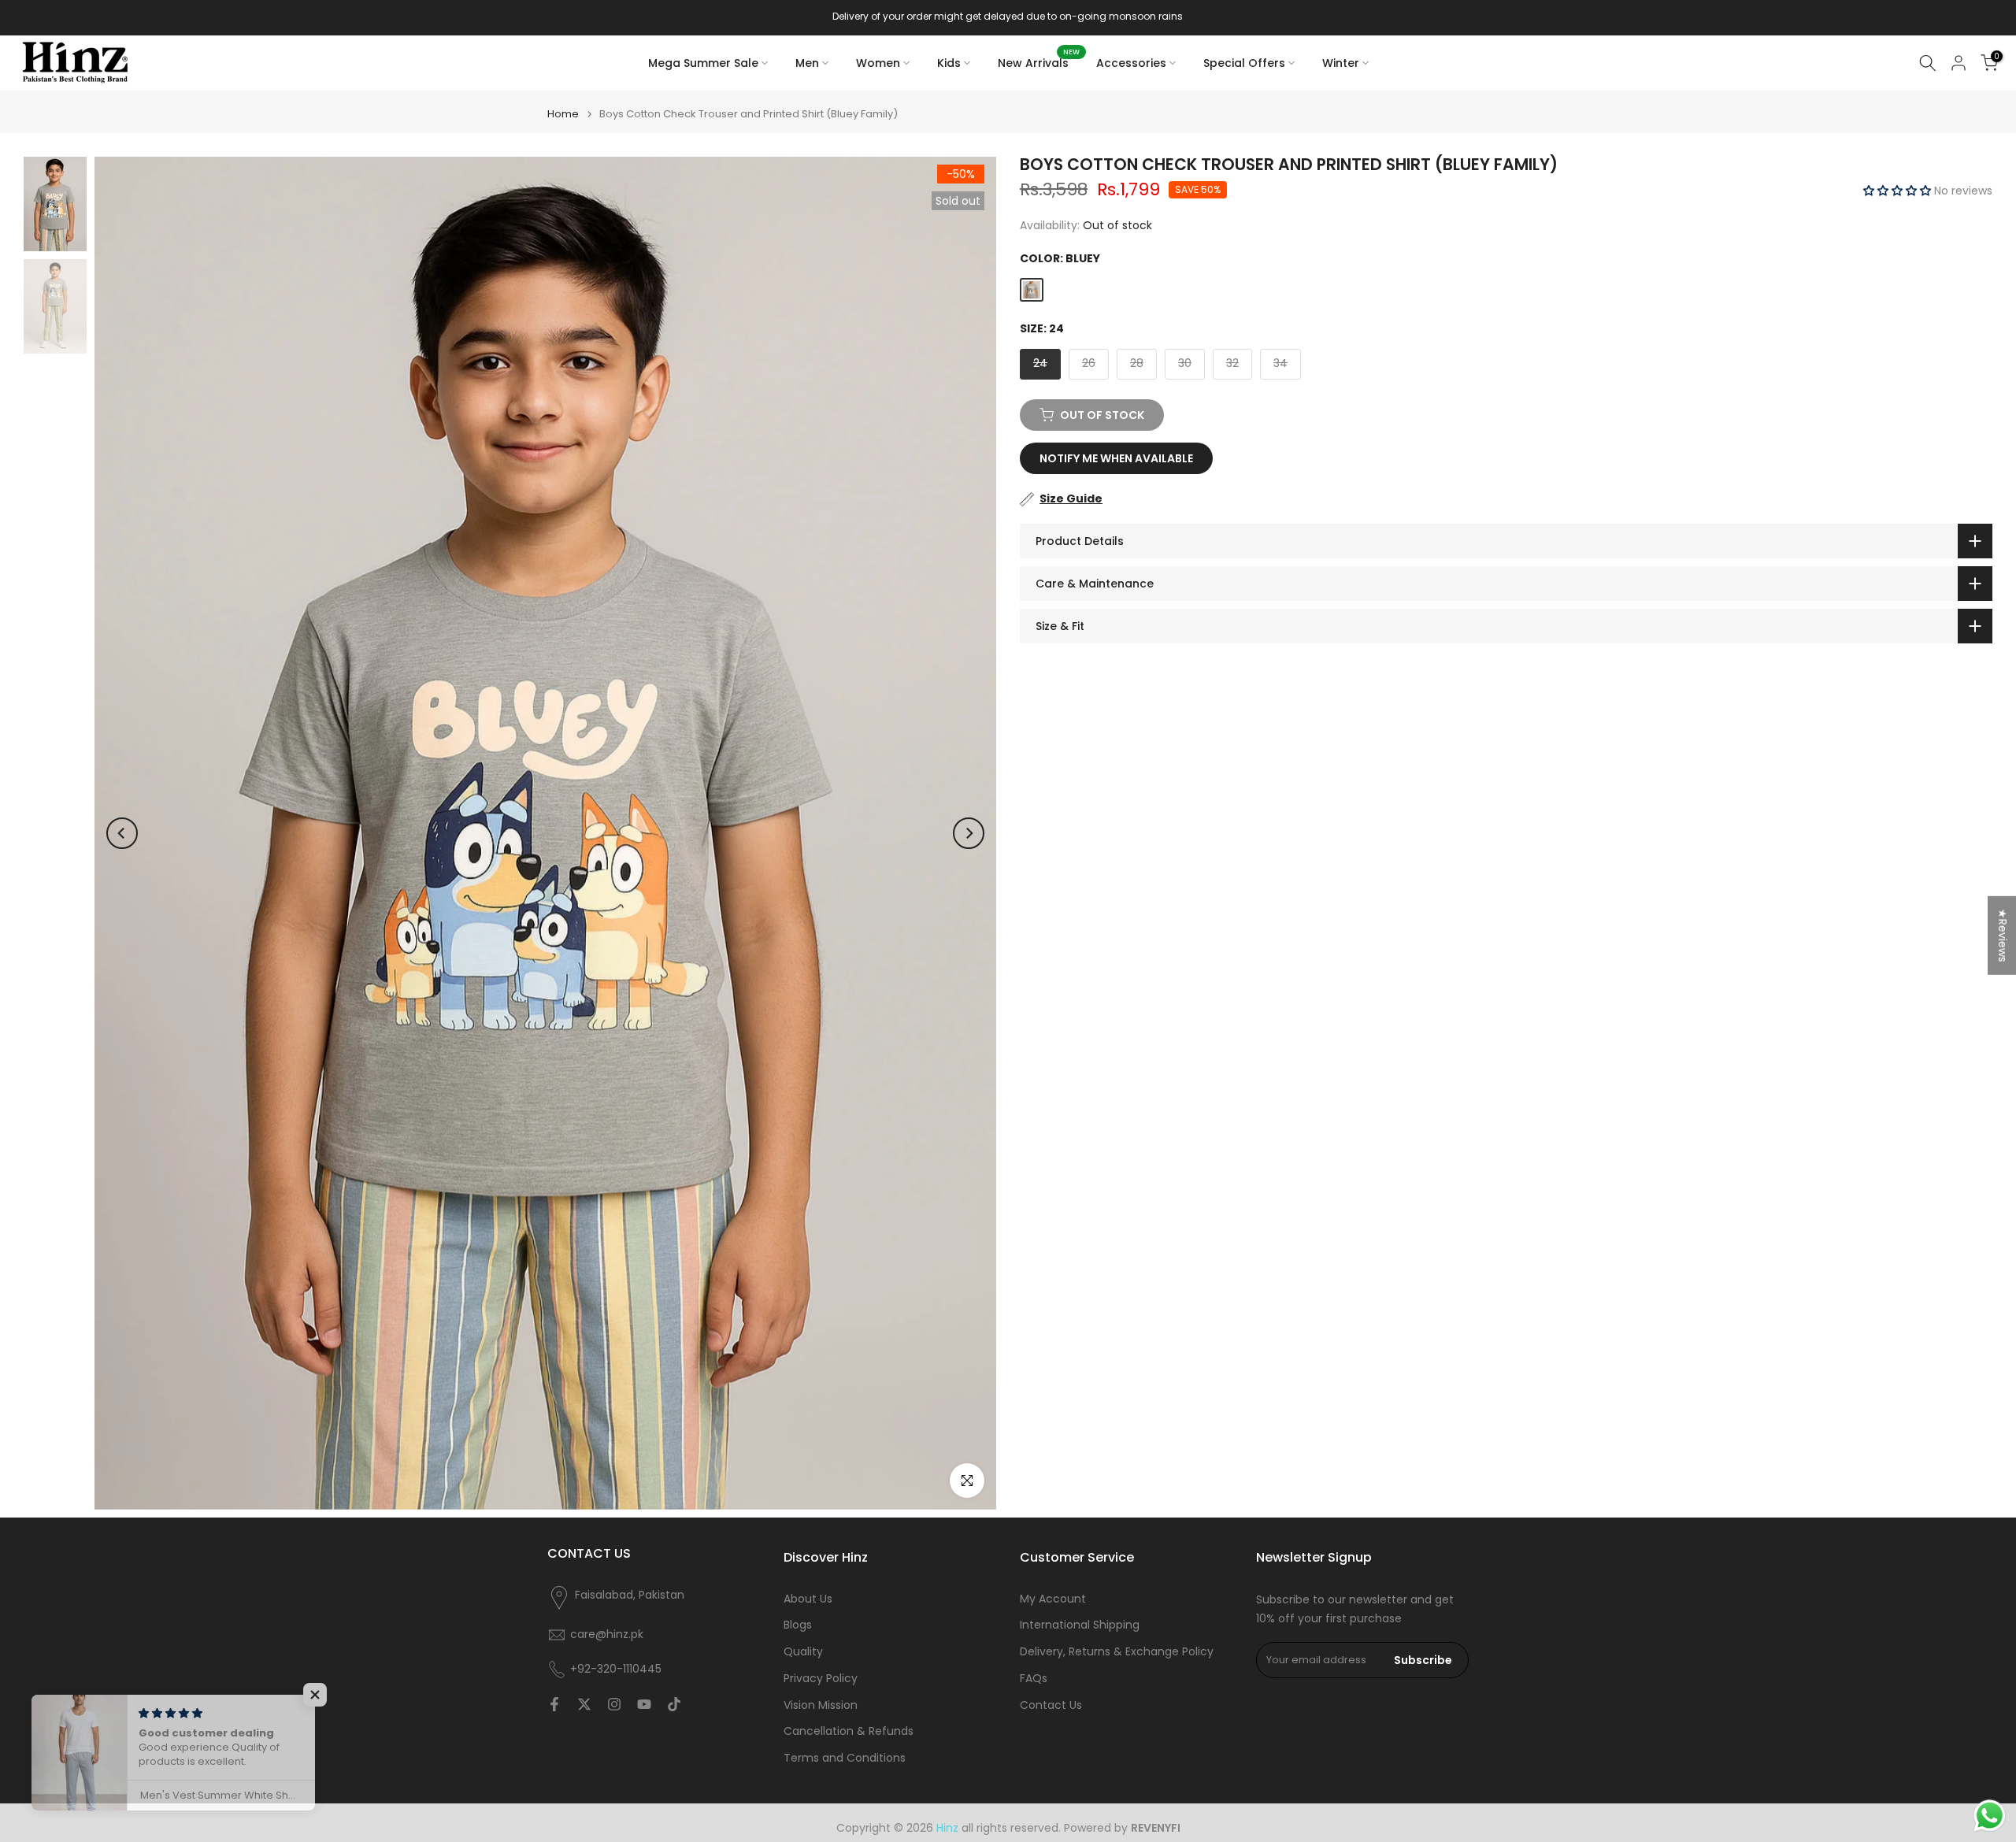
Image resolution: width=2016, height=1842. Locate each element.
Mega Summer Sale (703, 63)
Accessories (1131, 63)
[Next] (969, 833)
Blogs (798, 1625)
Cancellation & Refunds (849, 1731)
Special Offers (1244, 63)
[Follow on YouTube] (644, 1704)
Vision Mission (821, 1705)
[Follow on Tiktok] (674, 1704)
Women (878, 63)
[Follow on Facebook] (554, 1704)
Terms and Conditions (845, 1758)
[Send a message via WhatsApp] (1990, 1816)
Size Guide (1071, 498)
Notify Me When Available (1116, 458)
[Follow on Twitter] (584, 1704)
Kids (949, 63)
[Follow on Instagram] (614, 1704)
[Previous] (122, 833)
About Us (808, 1599)
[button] (1899, 191)
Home (563, 114)
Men (807, 63)
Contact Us (1051, 1705)
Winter (1341, 63)
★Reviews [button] (2003, 935)
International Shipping (1080, 1625)
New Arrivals (1039, 62)
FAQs (1034, 1679)
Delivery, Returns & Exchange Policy (1117, 1652)
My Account (1053, 1599)
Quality (803, 1652)
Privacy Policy (821, 1679)
